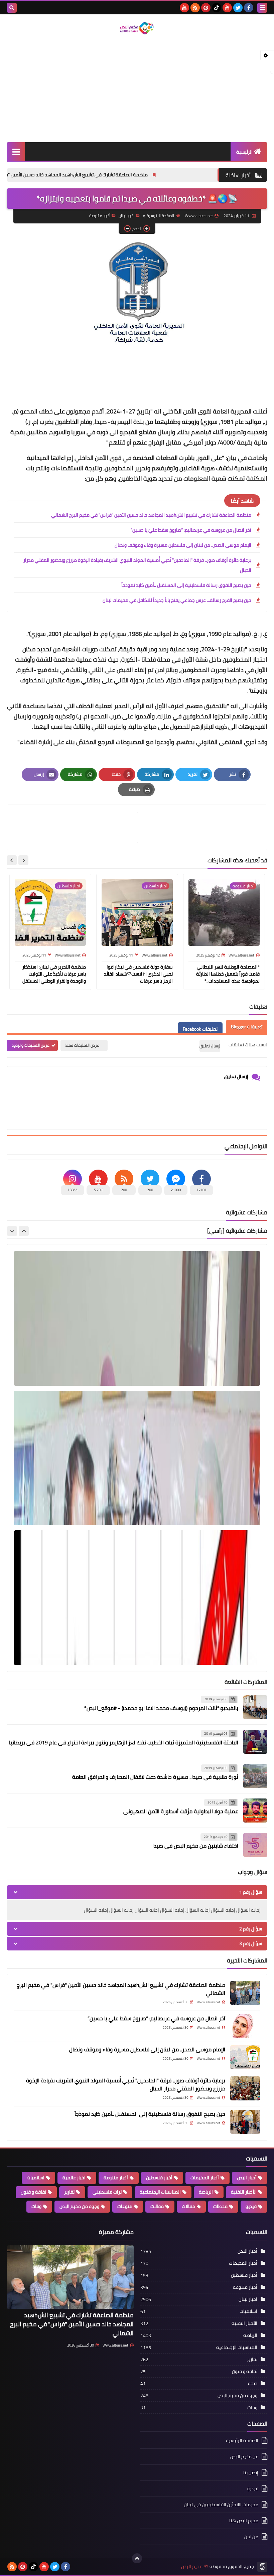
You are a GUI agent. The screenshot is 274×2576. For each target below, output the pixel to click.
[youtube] (227, 8)
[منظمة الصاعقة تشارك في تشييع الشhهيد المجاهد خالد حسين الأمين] (245, 1993)
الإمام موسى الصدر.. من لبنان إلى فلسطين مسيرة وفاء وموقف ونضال (183, 545)
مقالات (157, 2206)
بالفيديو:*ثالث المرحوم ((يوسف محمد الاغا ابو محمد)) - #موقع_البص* (161, 1708)
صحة (253, 2383)
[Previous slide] (24, 1231)
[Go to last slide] (23, 860)
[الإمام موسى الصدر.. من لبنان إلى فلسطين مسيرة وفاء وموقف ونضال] (245, 2057)
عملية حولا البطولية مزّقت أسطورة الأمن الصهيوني (181, 1811)
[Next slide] (12, 860)
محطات (220, 2206)
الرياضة (206, 2192)
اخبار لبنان (126, 216)
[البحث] (12, 8)
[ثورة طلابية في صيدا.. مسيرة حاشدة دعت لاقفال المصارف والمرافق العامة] (255, 1776)
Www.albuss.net (115, 2345)
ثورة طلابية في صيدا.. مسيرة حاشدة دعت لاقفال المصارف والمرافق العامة (155, 1777)
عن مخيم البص (244, 2456)
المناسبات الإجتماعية (160, 2192)
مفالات (188, 2206)
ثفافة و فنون (33, 2192)
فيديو (251, 2206)
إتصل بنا (251, 2472)
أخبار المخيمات (205, 2178)
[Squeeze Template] (262, 2567)
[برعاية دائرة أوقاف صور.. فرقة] (245, 2088)
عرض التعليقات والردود (31, 1045)
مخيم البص (192, 2566)
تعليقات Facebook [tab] (200, 1029)
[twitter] (238, 8)
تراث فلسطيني (107, 2192)
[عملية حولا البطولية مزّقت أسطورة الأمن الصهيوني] (255, 1811)
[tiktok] (217, 8)
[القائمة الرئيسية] (16, 151)
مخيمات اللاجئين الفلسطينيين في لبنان (221, 2505)
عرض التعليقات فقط (82, 1045)
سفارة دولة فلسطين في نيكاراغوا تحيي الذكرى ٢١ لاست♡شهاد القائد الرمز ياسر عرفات (138, 974)
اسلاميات (36, 2178)
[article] (75, 827)
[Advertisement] (137, 89)
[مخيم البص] (137, 28)
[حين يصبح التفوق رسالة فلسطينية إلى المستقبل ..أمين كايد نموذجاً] (245, 2122)
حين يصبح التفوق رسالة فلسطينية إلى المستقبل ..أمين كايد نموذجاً (186, 585)
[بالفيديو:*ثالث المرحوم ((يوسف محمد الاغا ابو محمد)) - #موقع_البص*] (255, 1707)
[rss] (195, 8)
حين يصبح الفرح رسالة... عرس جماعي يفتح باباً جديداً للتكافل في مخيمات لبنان (177, 600)
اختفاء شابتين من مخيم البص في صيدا (195, 1846)
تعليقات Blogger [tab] (247, 1027)
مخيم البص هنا (244, 2521)
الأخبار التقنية (244, 2192)
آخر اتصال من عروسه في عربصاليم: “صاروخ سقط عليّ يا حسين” (191, 530)
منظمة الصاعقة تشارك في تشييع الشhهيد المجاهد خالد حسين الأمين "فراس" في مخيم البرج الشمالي (117, 175)
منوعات (125, 2206)
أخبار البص (247, 2178)
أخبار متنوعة (100, 216)
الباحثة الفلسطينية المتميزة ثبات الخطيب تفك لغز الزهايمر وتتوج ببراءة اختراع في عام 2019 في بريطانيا (124, 1742)
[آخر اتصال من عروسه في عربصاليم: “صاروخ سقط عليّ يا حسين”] (245, 2026)
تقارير (69, 2192)
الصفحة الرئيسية (160, 216)
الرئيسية (244, 152)
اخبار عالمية (74, 2178)
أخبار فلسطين (159, 2178)
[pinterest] (206, 8)
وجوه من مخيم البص (79, 2206)
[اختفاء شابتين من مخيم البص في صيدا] (255, 1845)
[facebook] (249, 8)
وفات (36, 2206)
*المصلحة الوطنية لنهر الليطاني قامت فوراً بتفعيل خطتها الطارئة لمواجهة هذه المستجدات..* (228, 974)
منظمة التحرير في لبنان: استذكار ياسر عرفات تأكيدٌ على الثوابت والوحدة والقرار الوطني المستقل (54, 974)
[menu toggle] (262, 8)
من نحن (251, 2537)
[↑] (137, 2558)
